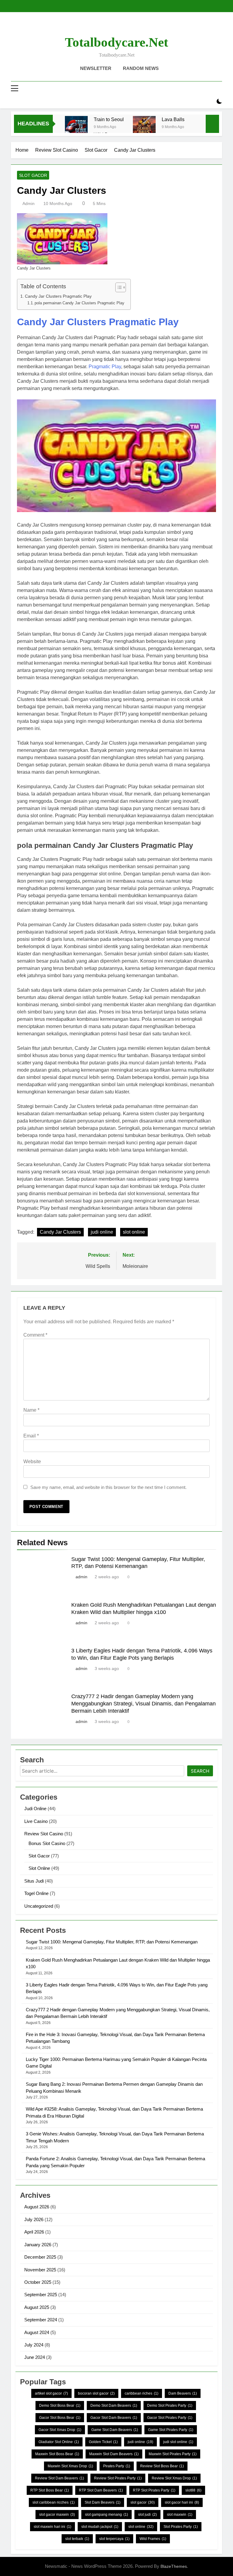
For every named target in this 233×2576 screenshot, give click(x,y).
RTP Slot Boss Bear (50, 2490)
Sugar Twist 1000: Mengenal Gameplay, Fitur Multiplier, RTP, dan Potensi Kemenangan (112, 1942)
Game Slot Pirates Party (171, 2430)
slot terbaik (77, 2539)
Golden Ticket (103, 2442)
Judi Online (35, 1809)
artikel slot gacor (51, 2393)
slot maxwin (180, 2515)
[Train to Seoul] (76, 127)
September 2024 (41, 2320)
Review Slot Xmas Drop (174, 2478)
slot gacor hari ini (182, 2502)
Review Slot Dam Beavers (59, 2478)
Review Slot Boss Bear (162, 2466)
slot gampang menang (106, 2515)
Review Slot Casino (44, 1834)
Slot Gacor (33, 175)
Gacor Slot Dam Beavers (114, 2418)
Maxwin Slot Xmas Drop (70, 2466)
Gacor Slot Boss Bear (60, 2418)
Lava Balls (173, 119)
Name (31, 1410)
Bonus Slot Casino (47, 1843)
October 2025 (38, 2282)
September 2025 (41, 2295)
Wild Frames (153, 2539)
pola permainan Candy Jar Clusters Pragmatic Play (79, 303)
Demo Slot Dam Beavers (114, 2406)
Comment (35, 1335)
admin (29, 203)
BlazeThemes (174, 2566)
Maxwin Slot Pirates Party (173, 2454)
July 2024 (34, 2345)
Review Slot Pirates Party (118, 2478)
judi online (102, 1232)
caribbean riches (142, 2393)
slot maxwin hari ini (52, 2527)
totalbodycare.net (116, 42)
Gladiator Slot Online (59, 2442)
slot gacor (143, 2502)
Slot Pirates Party (181, 2527)
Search (200, 1771)
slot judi (147, 2515)
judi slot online (178, 2442)
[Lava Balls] (144, 127)
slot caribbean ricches (54, 2502)
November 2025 (40, 2270)
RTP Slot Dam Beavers (101, 2490)
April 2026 (34, 2232)
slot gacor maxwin (57, 2515)
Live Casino (36, 1821)
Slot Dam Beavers (103, 2502)
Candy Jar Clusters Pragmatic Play (58, 296)
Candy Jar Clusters (60, 1232)
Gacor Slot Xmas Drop (60, 2430)
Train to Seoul (109, 119)
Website (32, 1462)
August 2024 (37, 2332)
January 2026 (38, 2245)
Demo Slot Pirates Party (170, 2406)
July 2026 (34, 2219)
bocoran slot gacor (96, 2393)
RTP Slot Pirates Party (154, 2490)
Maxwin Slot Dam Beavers (114, 2454)
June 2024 (35, 2357)
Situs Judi (34, 1881)
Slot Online (39, 1868)
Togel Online (36, 1893)
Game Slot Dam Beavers (115, 2430)
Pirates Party (117, 2466)
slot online (134, 1232)
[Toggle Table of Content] (118, 287)
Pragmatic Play (105, 367)
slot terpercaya (114, 2539)
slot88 (193, 2490)
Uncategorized (39, 1906)
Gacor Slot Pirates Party (170, 2418)
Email (31, 1436)
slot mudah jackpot (100, 2527)
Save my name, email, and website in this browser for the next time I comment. (108, 1487)
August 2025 (37, 2307)
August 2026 (37, 2207)
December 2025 (40, 2257)
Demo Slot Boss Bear (60, 2406)
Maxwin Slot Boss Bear (57, 2454)
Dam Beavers (183, 2393)
